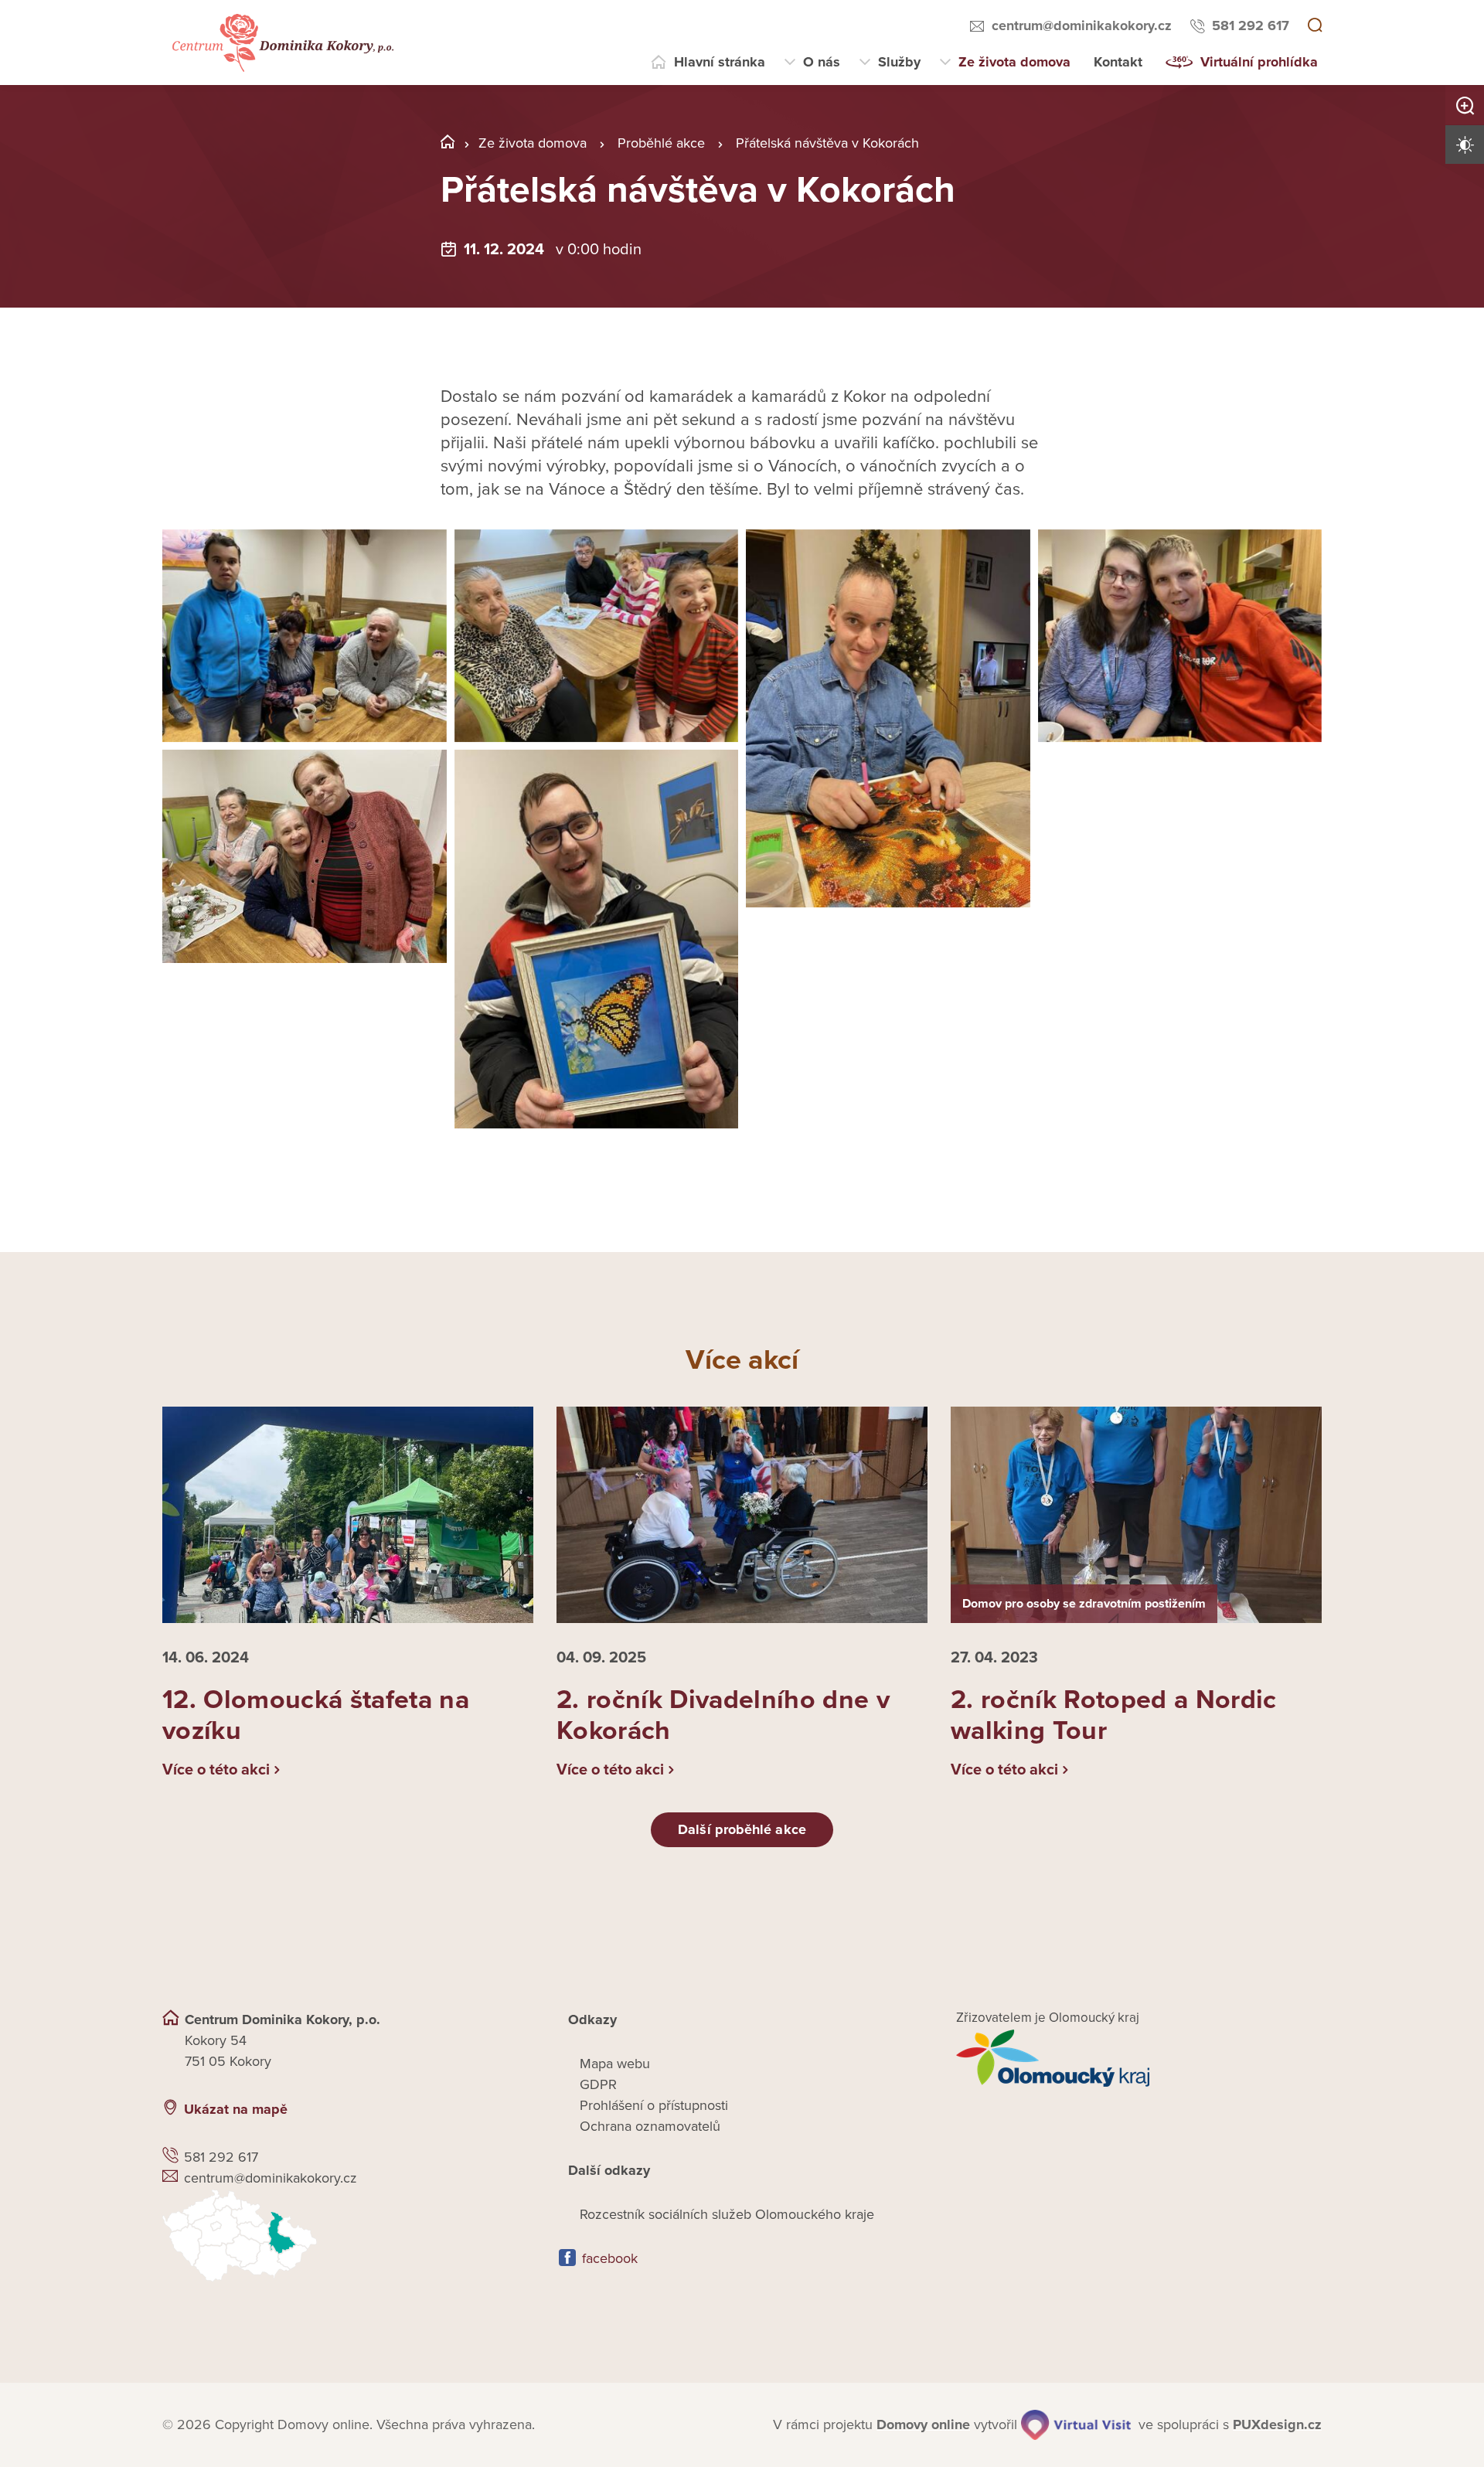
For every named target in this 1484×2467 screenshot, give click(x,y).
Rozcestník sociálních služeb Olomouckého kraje (727, 2214)
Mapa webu (615, 2064)
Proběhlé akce (661, 143)
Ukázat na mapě (236, 2109)
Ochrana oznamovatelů (650, 2126)
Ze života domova (1014, 62)
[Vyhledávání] (1315, 26)
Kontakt (1118, 62)
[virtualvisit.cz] (1076, 2425)
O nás (822, 62)
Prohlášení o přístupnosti (654, 2105)
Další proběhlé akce (742, 1829)
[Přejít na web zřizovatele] (1139, 2058)
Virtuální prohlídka (1259, 62)
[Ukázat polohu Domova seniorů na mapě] (345, 2236)
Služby (899, 62)
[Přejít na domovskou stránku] (281, 43)
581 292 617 (1251, 26)
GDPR (598, 2084)
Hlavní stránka (720, 62)
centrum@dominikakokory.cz (1082, 26)
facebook (610, 2258)
